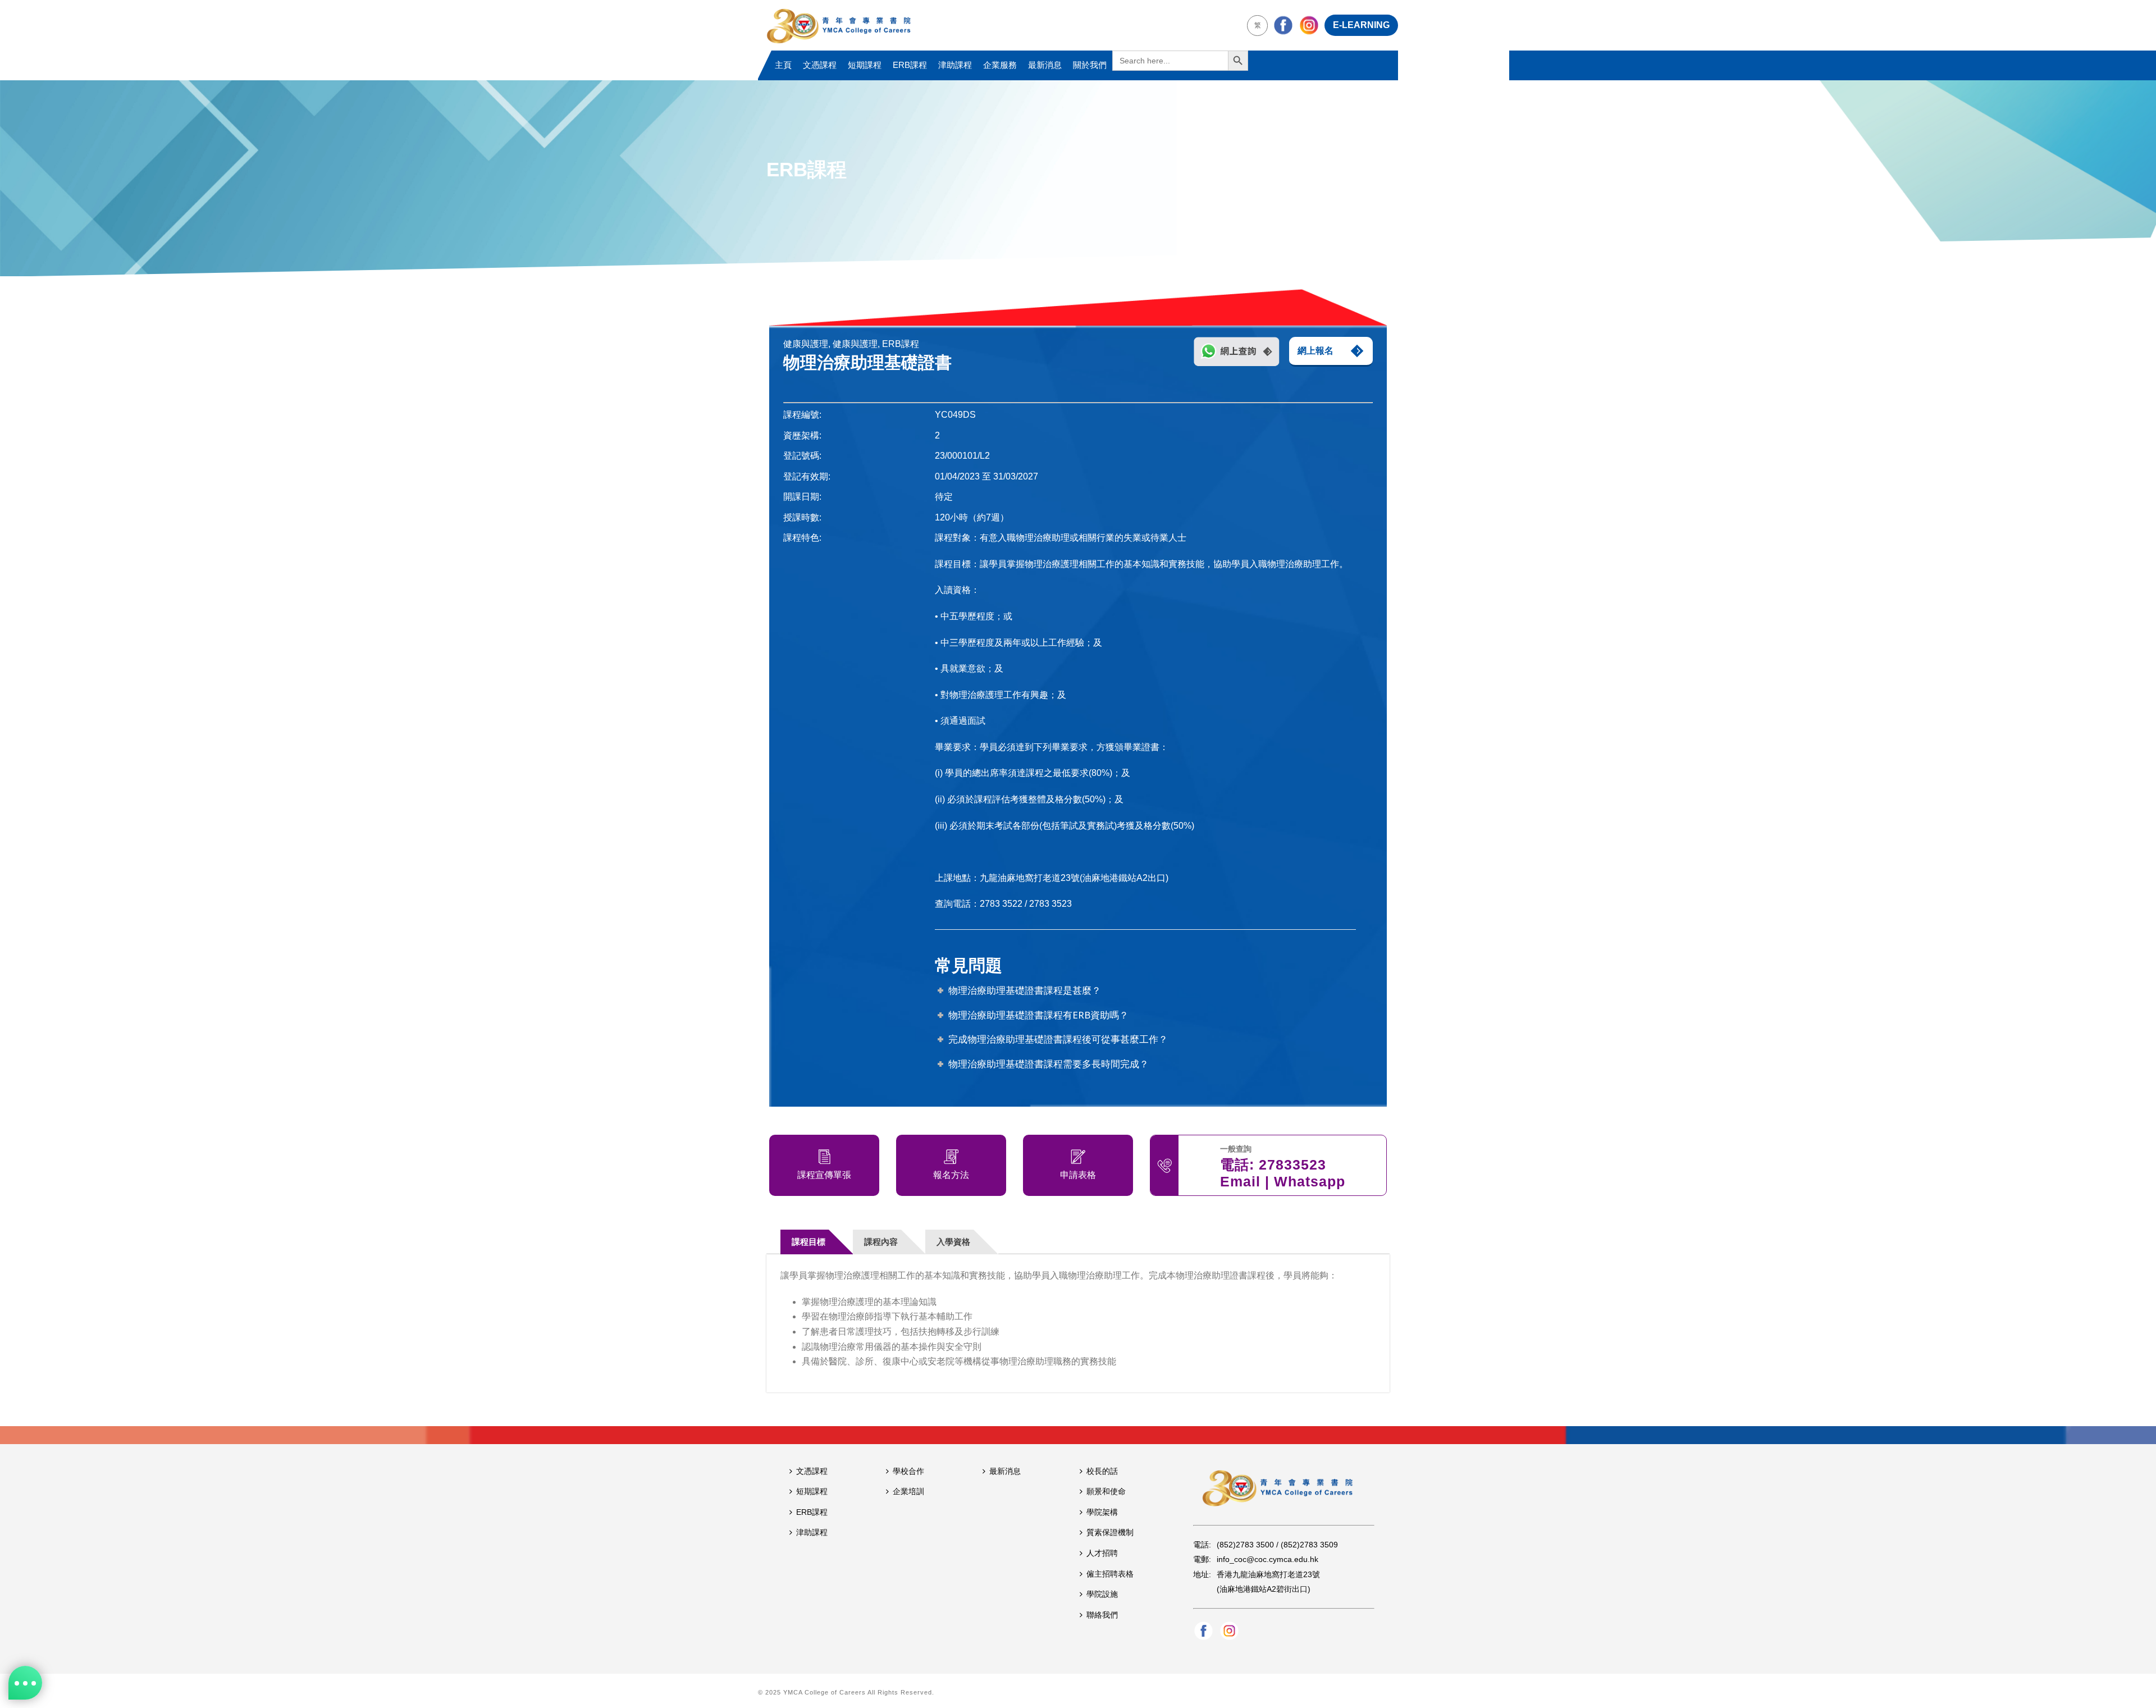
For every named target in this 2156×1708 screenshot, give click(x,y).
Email (1240, 1181)
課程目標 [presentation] (808, 1242)
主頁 (783, 65)
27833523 (1292, 1164)
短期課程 (865, 65)
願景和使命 (1106, 1491)
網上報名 (1315, 351)
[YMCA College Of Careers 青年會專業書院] (839, 25)
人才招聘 (1102, 1553)
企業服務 (1000, 65)
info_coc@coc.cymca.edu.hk (1267, 1559)
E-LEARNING (1361, 25)
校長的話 (1102, 1471)
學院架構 (1102, 1512)
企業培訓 (908, 1491)
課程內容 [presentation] (881, 1242)
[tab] (817, 1242)
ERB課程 (910, 65)
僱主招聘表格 (1110, 1574)
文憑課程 (820, 65)
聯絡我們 (1102, 1615)
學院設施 (1102, 1594)
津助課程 (955, 65)
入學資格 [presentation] (953, 1242)
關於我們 (1090, 65)
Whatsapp (1310, 1181)
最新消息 (1045, 65)
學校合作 (908, 1471)
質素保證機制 (1110, 1532)
